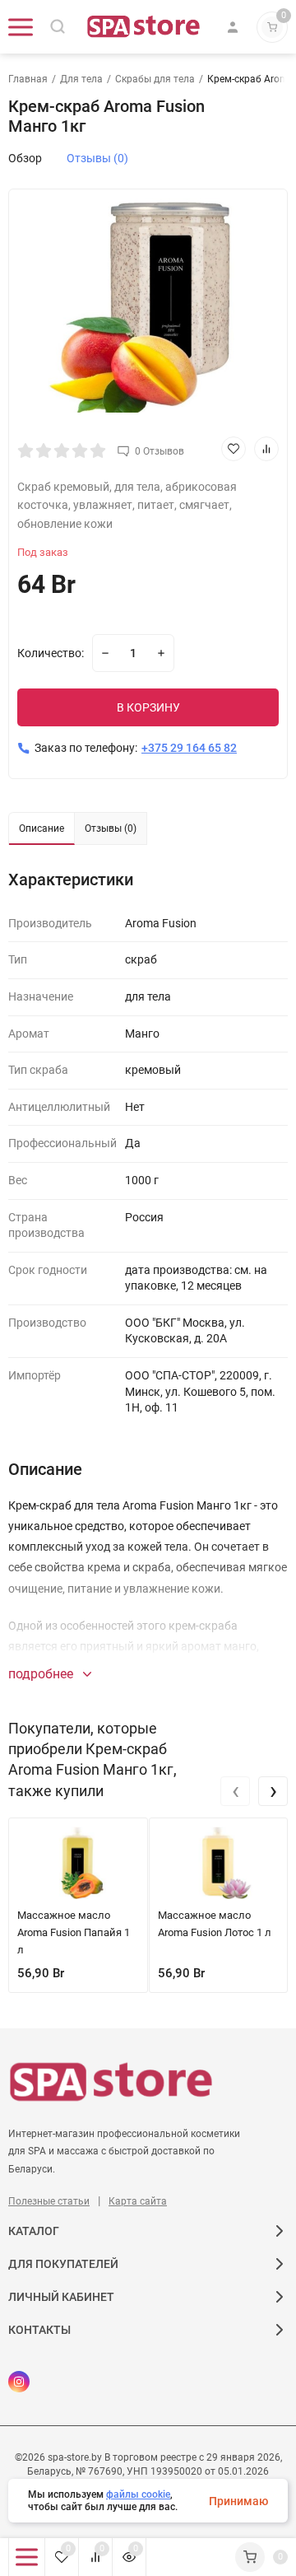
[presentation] (235, 1791)
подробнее (42, 1674)
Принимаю (238, 2501)
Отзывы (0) (97, 158)
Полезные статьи (49, 2201)
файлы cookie (138, 2494)
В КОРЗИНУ (148, 707)
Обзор (25, 158)
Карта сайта (138, 2201)
